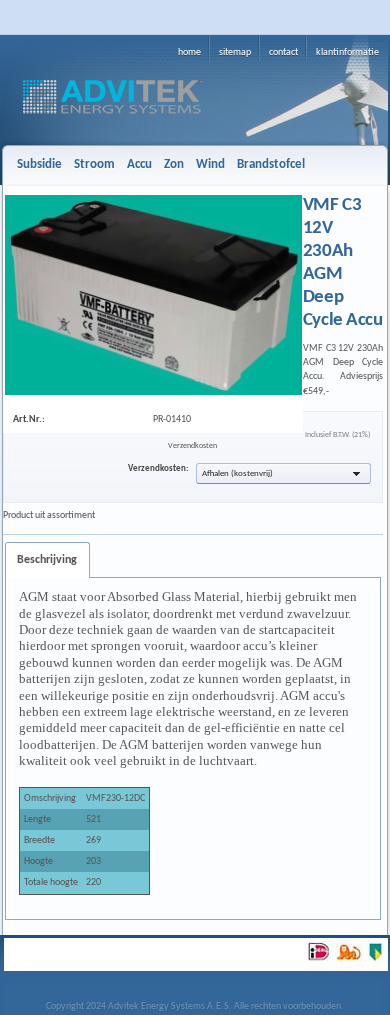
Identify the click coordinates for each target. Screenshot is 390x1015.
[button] (283, 473)
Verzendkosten (192, 446)
